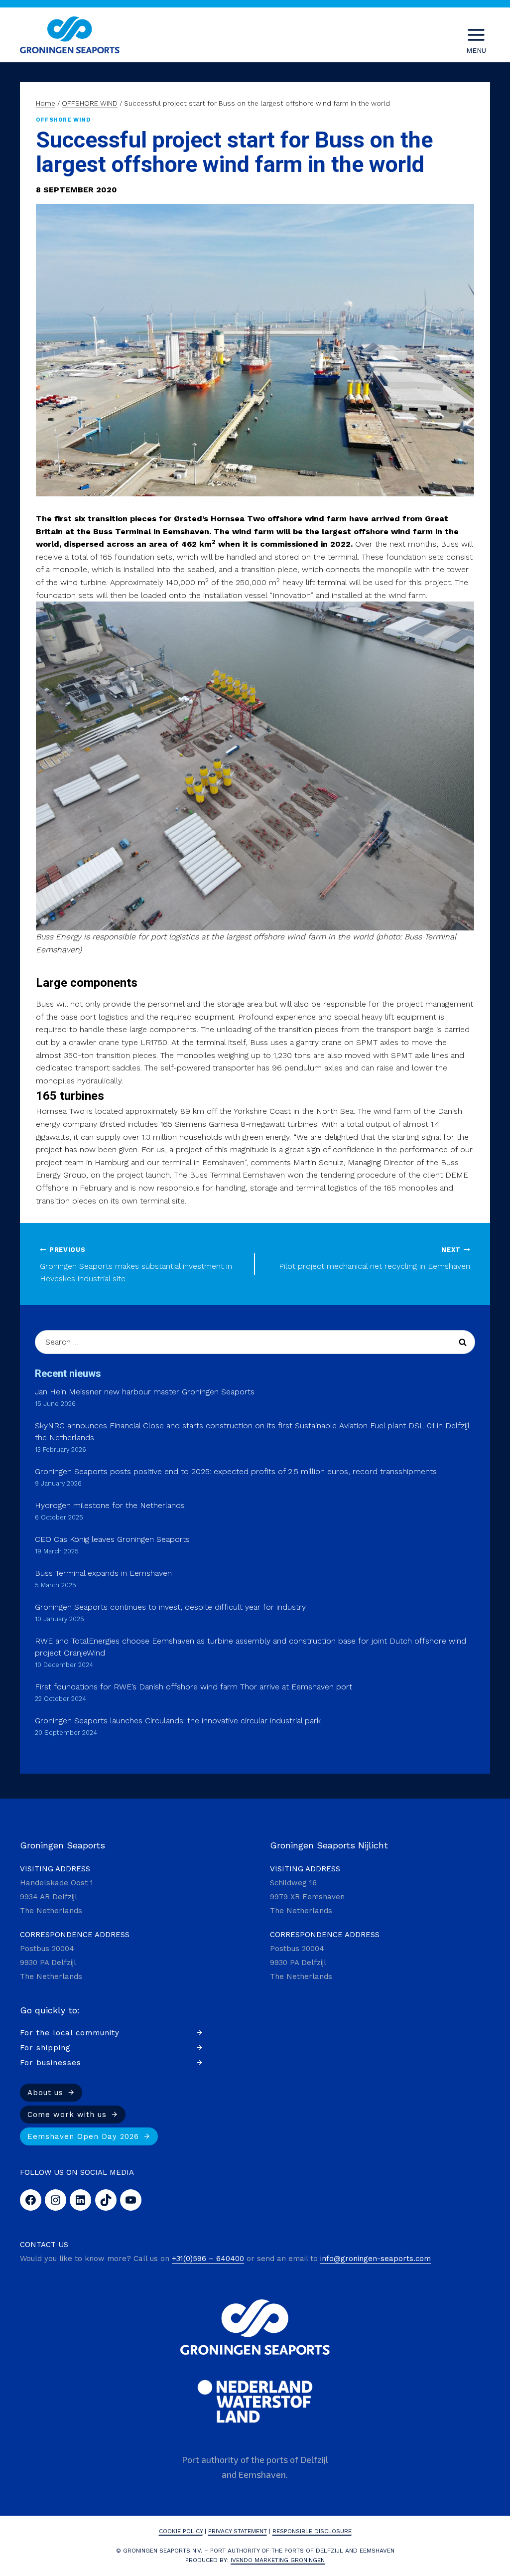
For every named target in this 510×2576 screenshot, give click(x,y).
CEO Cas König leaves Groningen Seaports (112, 1539)
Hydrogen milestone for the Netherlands (110, 1505)
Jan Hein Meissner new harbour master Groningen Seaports (145, 1392)
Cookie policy (181, 2531)
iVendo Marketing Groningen (278, 2560)
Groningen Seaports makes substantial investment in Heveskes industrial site (136, 1265)
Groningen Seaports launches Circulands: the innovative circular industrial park (178, 1721)
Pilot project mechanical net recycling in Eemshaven (375, 1258)
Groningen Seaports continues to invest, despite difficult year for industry (170, 1607)
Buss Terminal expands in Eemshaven (103, 1573)
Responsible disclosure (312, 2531)
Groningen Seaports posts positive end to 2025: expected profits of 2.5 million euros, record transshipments (236, 1471)
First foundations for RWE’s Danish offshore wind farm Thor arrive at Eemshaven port (193, 1687)
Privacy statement (238, 2531)
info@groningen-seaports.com (376, 2259)
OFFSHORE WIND (63, 120)
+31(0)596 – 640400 (208, 2259)
